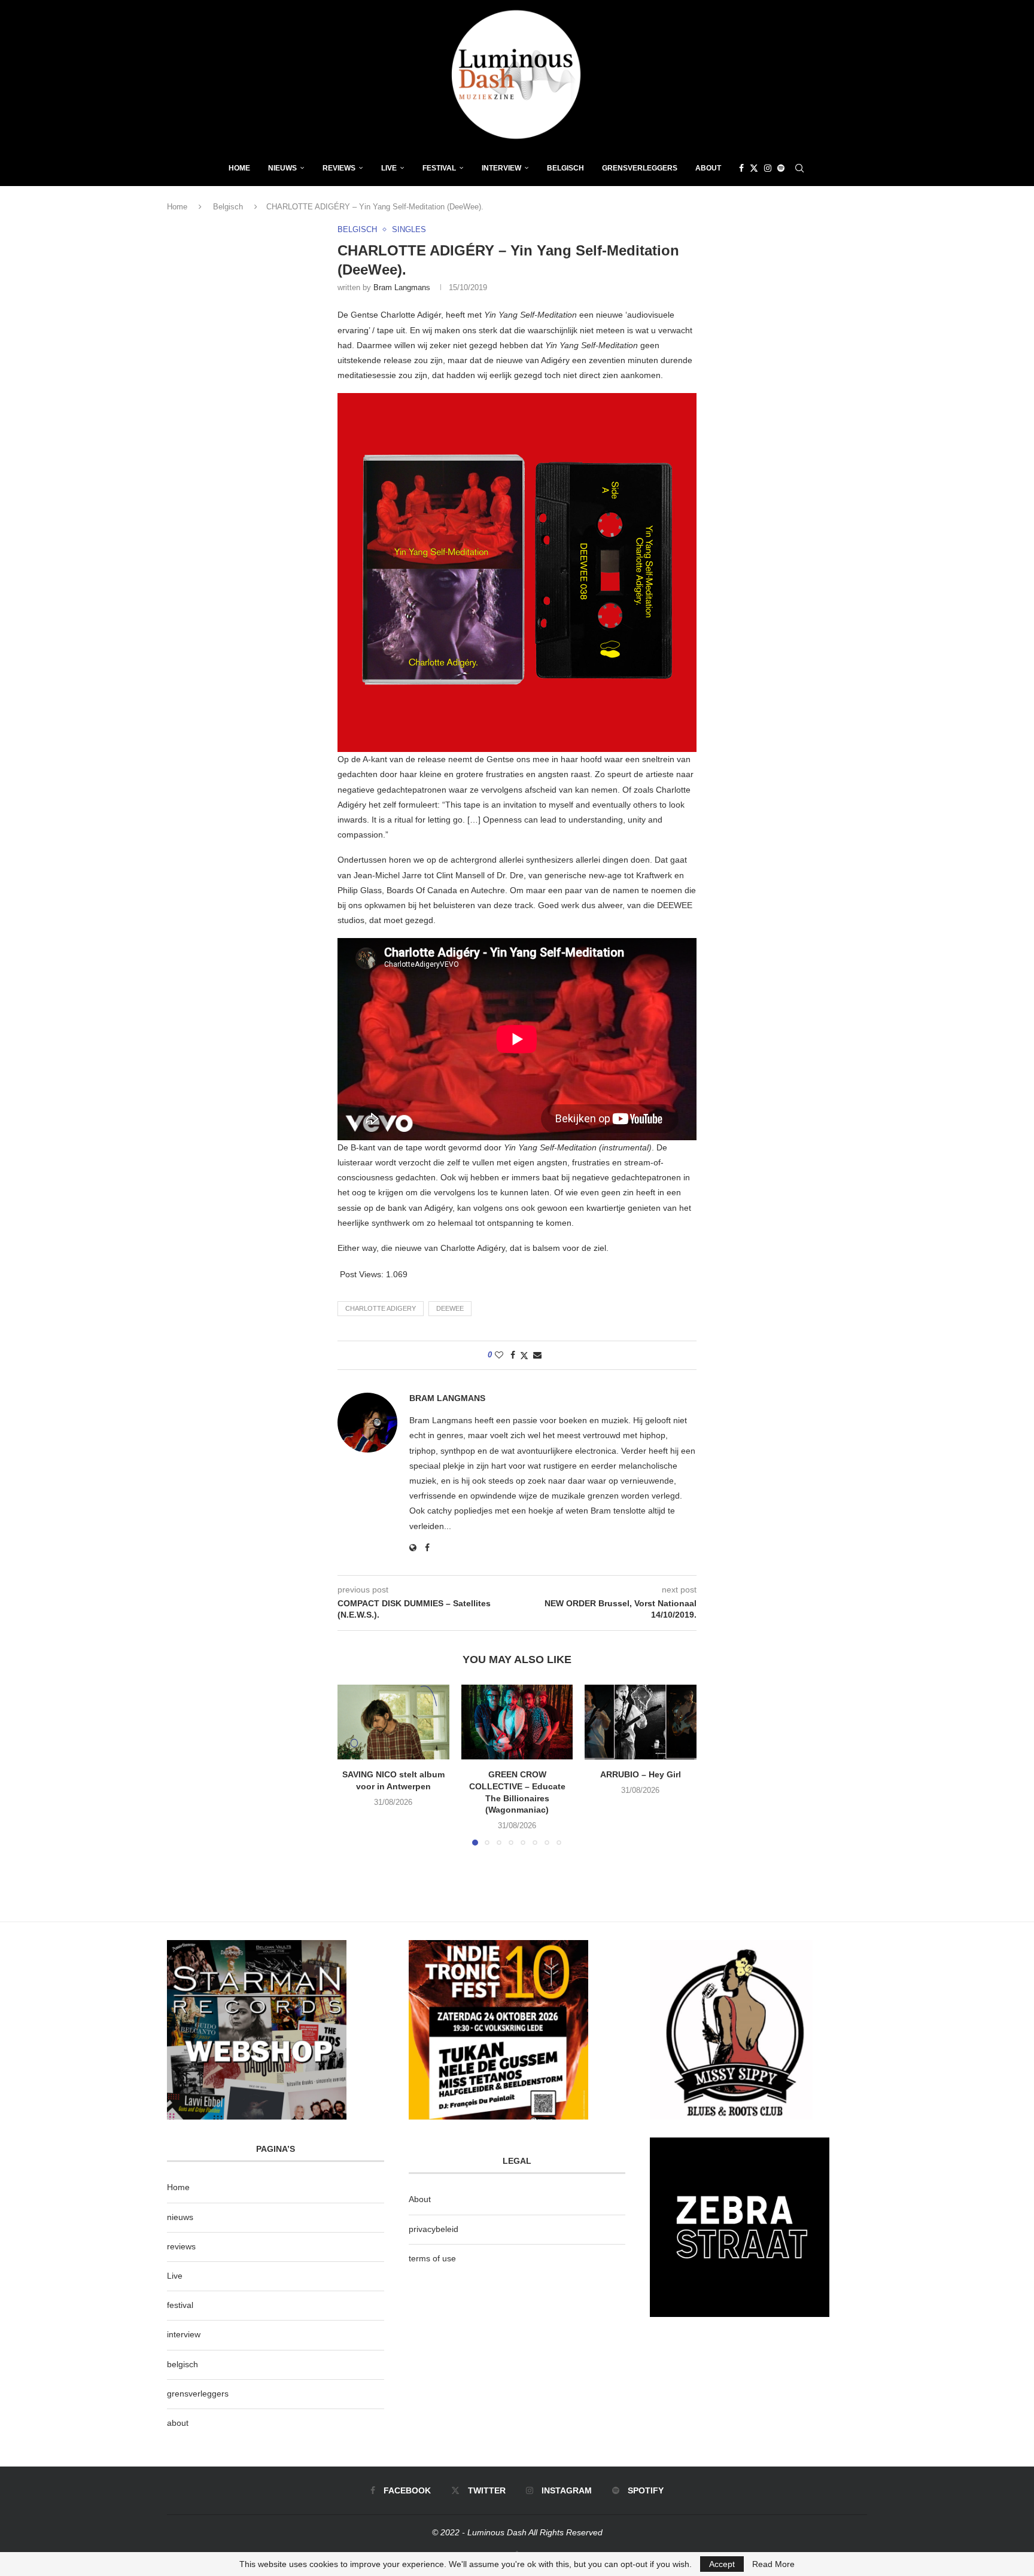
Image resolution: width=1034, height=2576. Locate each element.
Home (239, 168)
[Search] (799, 168)
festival (180, 2305)
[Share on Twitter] (524, 1355)
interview (184, 2334)
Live (389, 168)
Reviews (339, 168)
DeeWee (450, 1308)
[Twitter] (754, 168)
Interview (501, 168)
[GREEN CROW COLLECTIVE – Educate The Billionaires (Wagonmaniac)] (517, 1722)
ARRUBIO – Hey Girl (641, 1775)
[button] (354, 1765)
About (708, 168)
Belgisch (565, 168)
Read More (773, 2564)
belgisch (183, 2364)
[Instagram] (768, 168)
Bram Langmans (402, 287)
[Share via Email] (537, 1355)
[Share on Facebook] (513, 1355)
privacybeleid (434, 2229)
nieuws (282, 168)
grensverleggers (198, 2394)
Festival (439, 168)
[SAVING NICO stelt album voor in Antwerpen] (393, 1722)
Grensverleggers (640, 168)
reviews (181, 2246)
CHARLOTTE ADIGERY (381, 1308)
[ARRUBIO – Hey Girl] (641, 1722)
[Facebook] (741, 168)
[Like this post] (499, 1355)
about (178, 2423)
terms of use (432, 2258)
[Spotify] (781, 168)
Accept (722, 2564)
